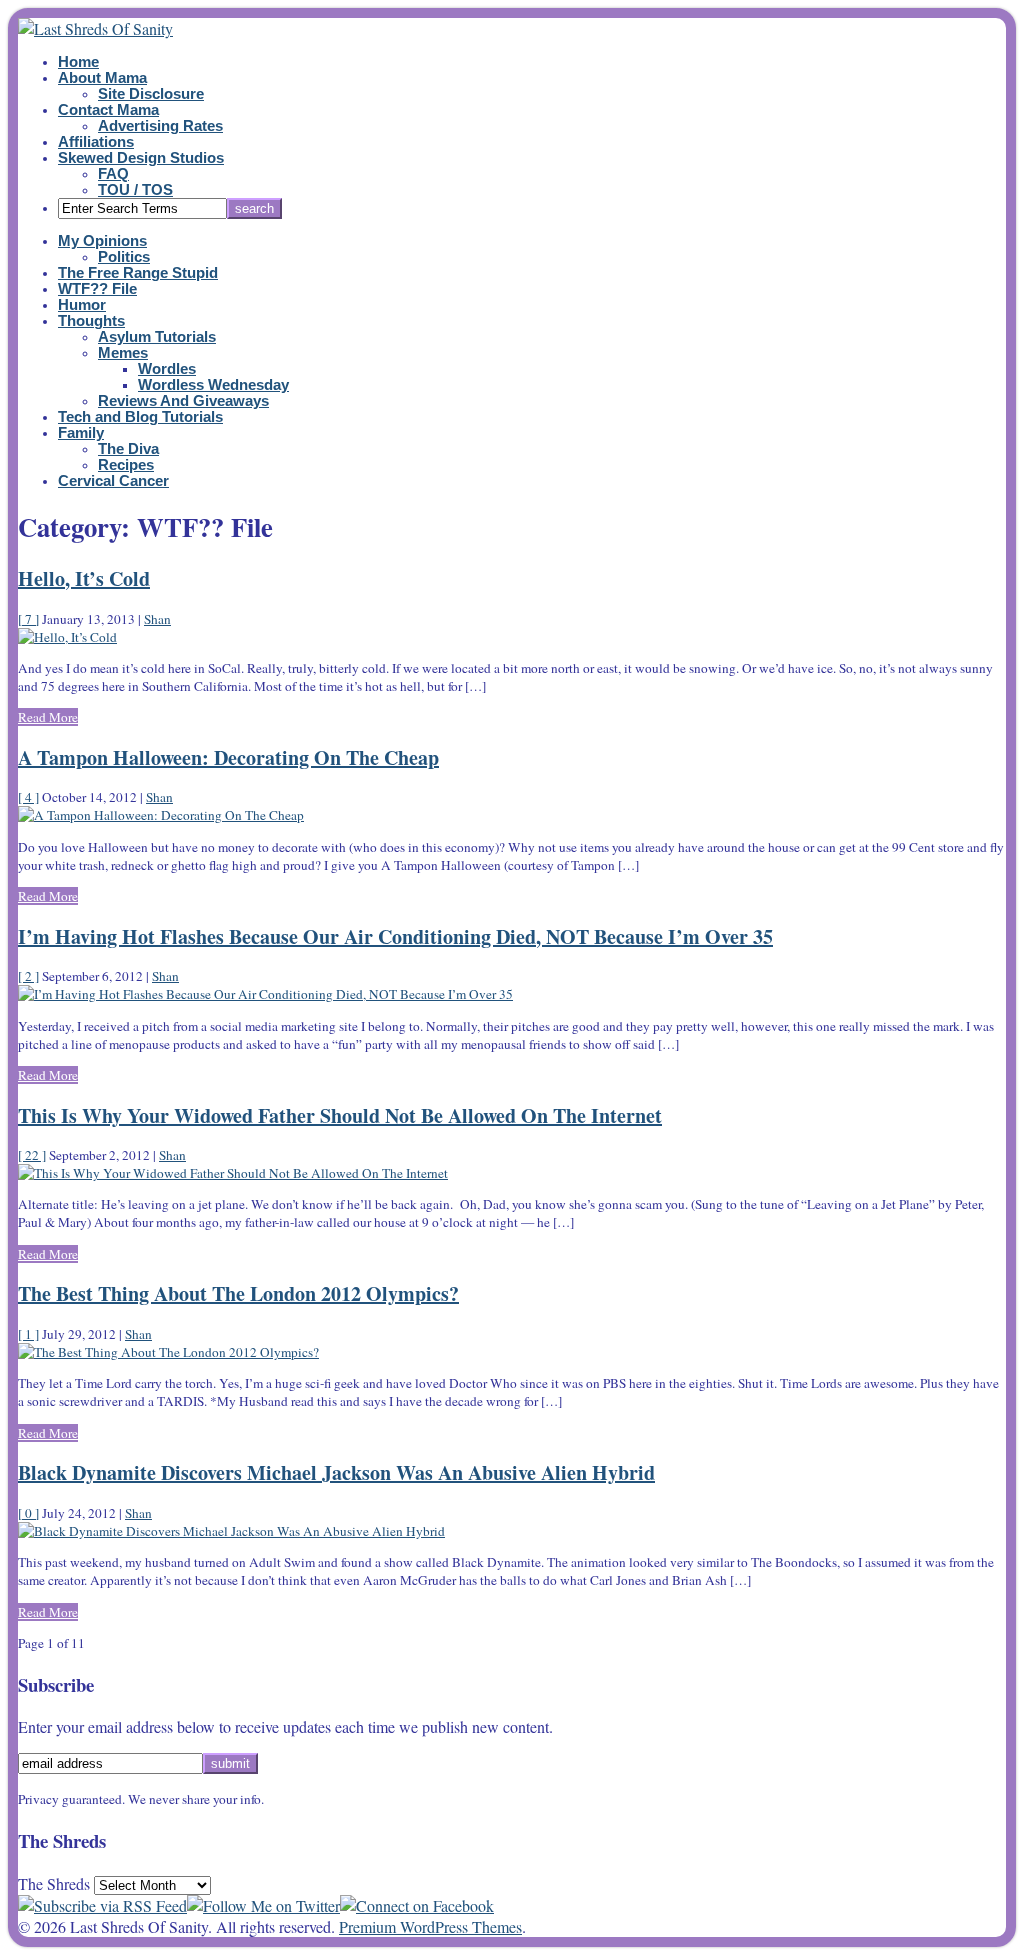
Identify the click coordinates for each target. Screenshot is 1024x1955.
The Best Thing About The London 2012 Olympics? (238, 1293)
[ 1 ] (28, 1334)
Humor (82, 305)
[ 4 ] (28, 797)
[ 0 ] (28, 1513)
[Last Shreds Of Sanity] (95, 28)
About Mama (102, 78)
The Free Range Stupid (138, 273)
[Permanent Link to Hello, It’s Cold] (67, 637)
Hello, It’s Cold (84, 578)
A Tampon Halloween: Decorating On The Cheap (228, 757)
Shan (157, 619)
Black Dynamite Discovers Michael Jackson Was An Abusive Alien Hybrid (336, 1472)
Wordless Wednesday (213, 385)
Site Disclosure (151, 94)
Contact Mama (108, 110)
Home (78, 62)
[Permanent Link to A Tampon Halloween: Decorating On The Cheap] (161, 815)
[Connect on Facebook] (417, 1905)
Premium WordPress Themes (430, 1926)
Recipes (126, 465)
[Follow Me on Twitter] (263, 1905)
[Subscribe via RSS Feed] (102, 1905)
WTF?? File (97, 289)
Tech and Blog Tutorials (140, 417)
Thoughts (91, 321)
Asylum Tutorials (157, 337)
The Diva (128, 449)
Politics (124, 257)
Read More (48, 717)
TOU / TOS (135, 190)
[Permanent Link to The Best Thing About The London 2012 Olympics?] (168, 1352)
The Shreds (54, 1883)
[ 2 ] (28, 976)
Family (81, 433)
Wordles (167, 369)
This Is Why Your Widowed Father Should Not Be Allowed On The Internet (340, 1115)
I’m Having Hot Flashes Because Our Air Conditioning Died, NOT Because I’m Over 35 (395, 936)
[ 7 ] (28, 619)
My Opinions (102, 241)
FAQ (113, 174)
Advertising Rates (160, 126)
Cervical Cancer (113, 481)
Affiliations (96, 142)
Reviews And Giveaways (183, 401)
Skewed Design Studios (141, 158)
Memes (123, 353)
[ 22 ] (32, 1155)
